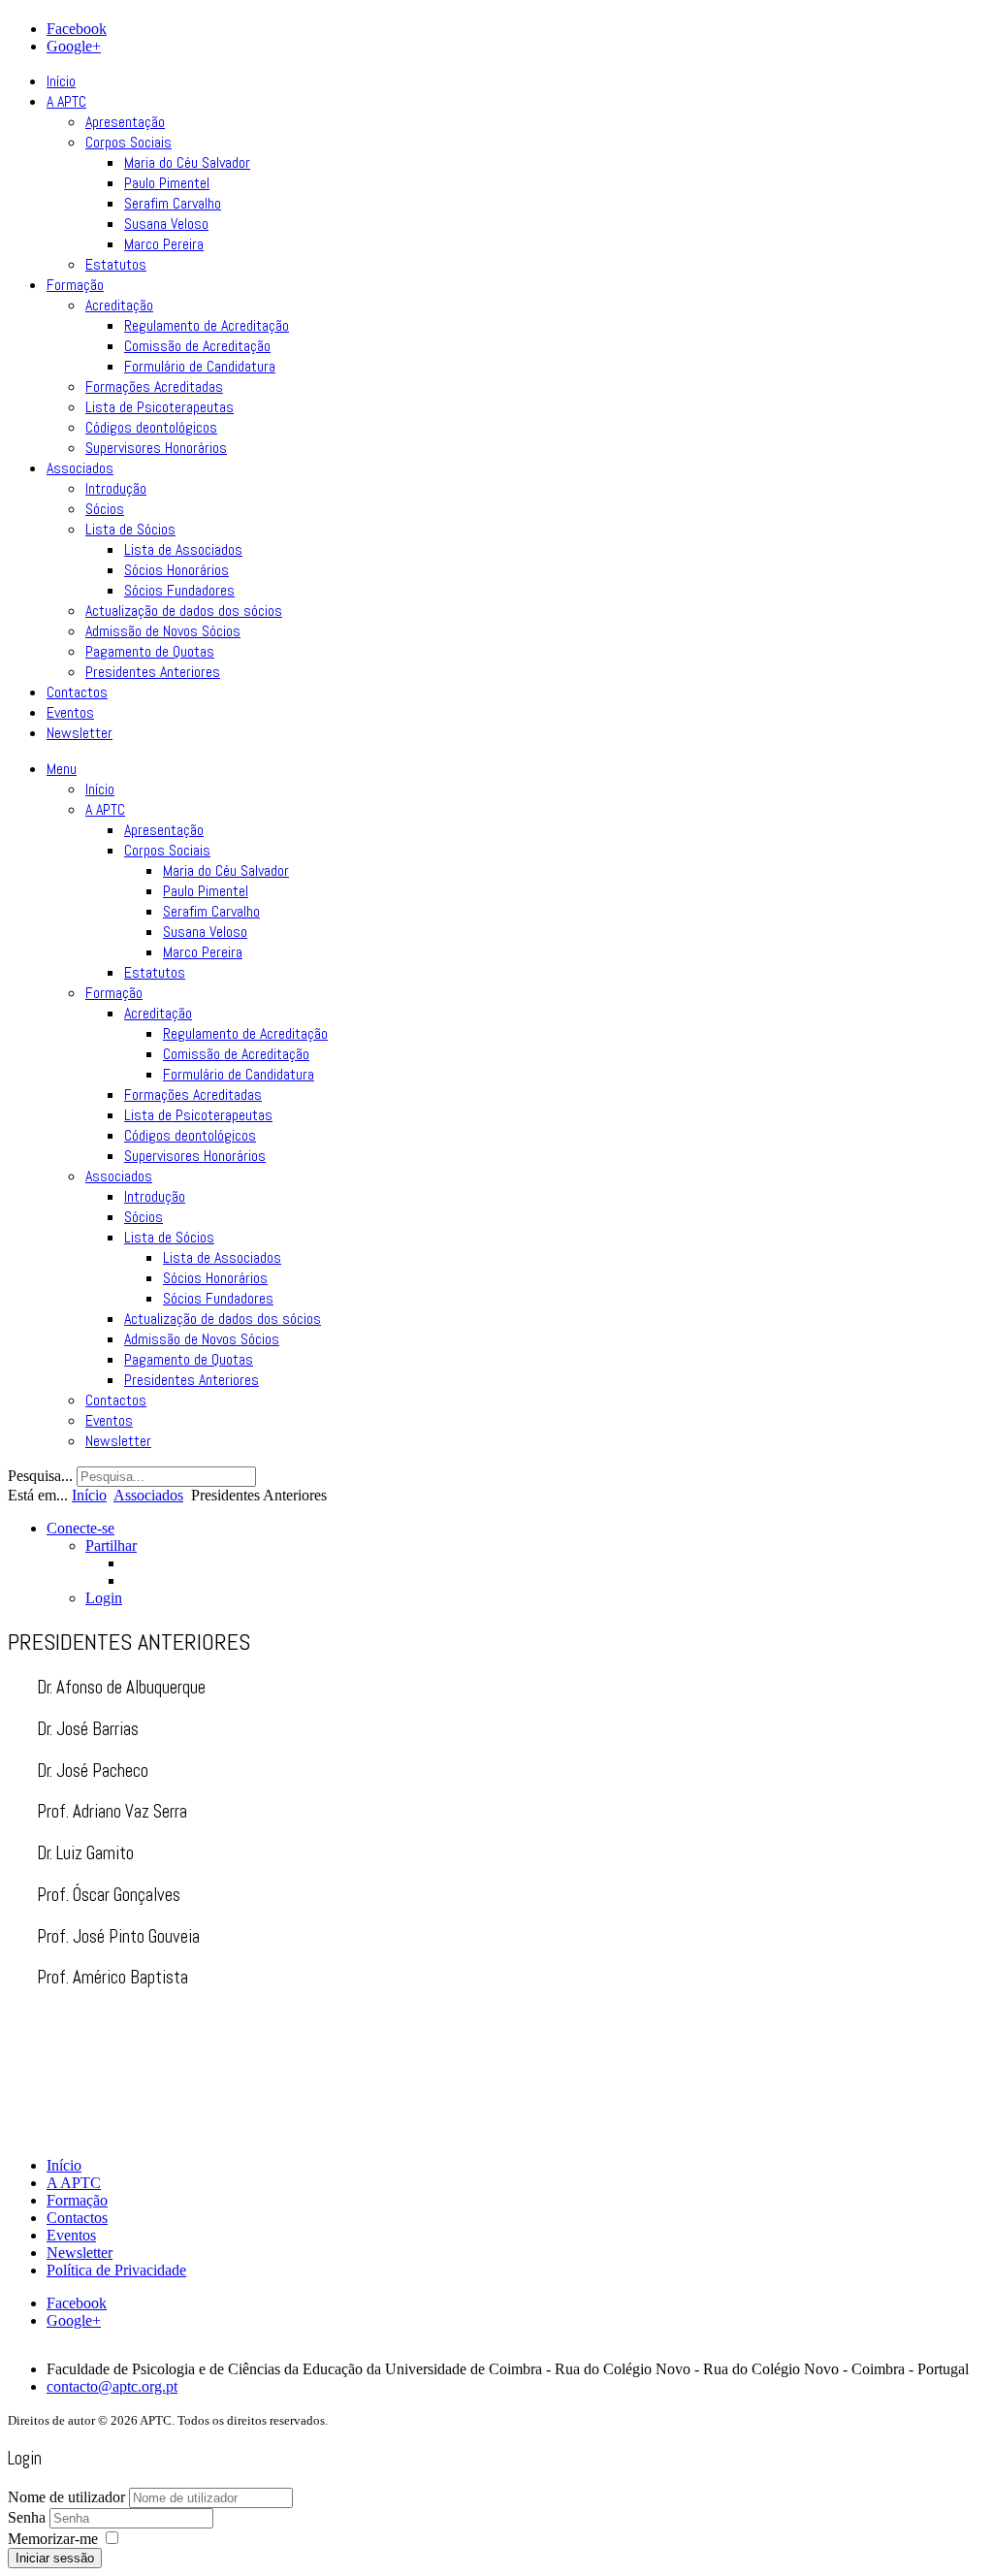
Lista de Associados (183, 549)
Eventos (70, 712)
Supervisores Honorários (156, 448)
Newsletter (80, 733)
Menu (62, 769)
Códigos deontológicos (151, 427)
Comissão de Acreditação (197, 346)
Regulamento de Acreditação (207, 325)
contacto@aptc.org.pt (112, 2386)
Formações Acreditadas (154, 386)
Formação (75, 285)
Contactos (77, 692)
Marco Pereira (164, 244)
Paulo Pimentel (167, 183)
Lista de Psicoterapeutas (160, 407)
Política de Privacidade (116, 2270)
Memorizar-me (53, 2539)
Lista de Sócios (130, 529)
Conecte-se (80, 1528)
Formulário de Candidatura (200, 366)
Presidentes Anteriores (153, 672)
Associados (80, 468)
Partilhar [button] (111, 1546)
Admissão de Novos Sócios (163, 631)
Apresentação (125, 122)
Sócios (105, 509)
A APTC (66, 101)
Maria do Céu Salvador (187, 162)
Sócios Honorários (176, 570)
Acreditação (119, 305)
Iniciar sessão (55, 2558)
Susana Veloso (166, 224)
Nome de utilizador (66, 2497)
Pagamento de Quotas (150, 651)
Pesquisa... (40, 1476)
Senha (29, 2517)
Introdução (116, 488)
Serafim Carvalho (173, 203)
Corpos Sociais (128, 142)
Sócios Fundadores (179, 590)
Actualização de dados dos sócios (184, 611)
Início (61, 81)
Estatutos (116, 264)
